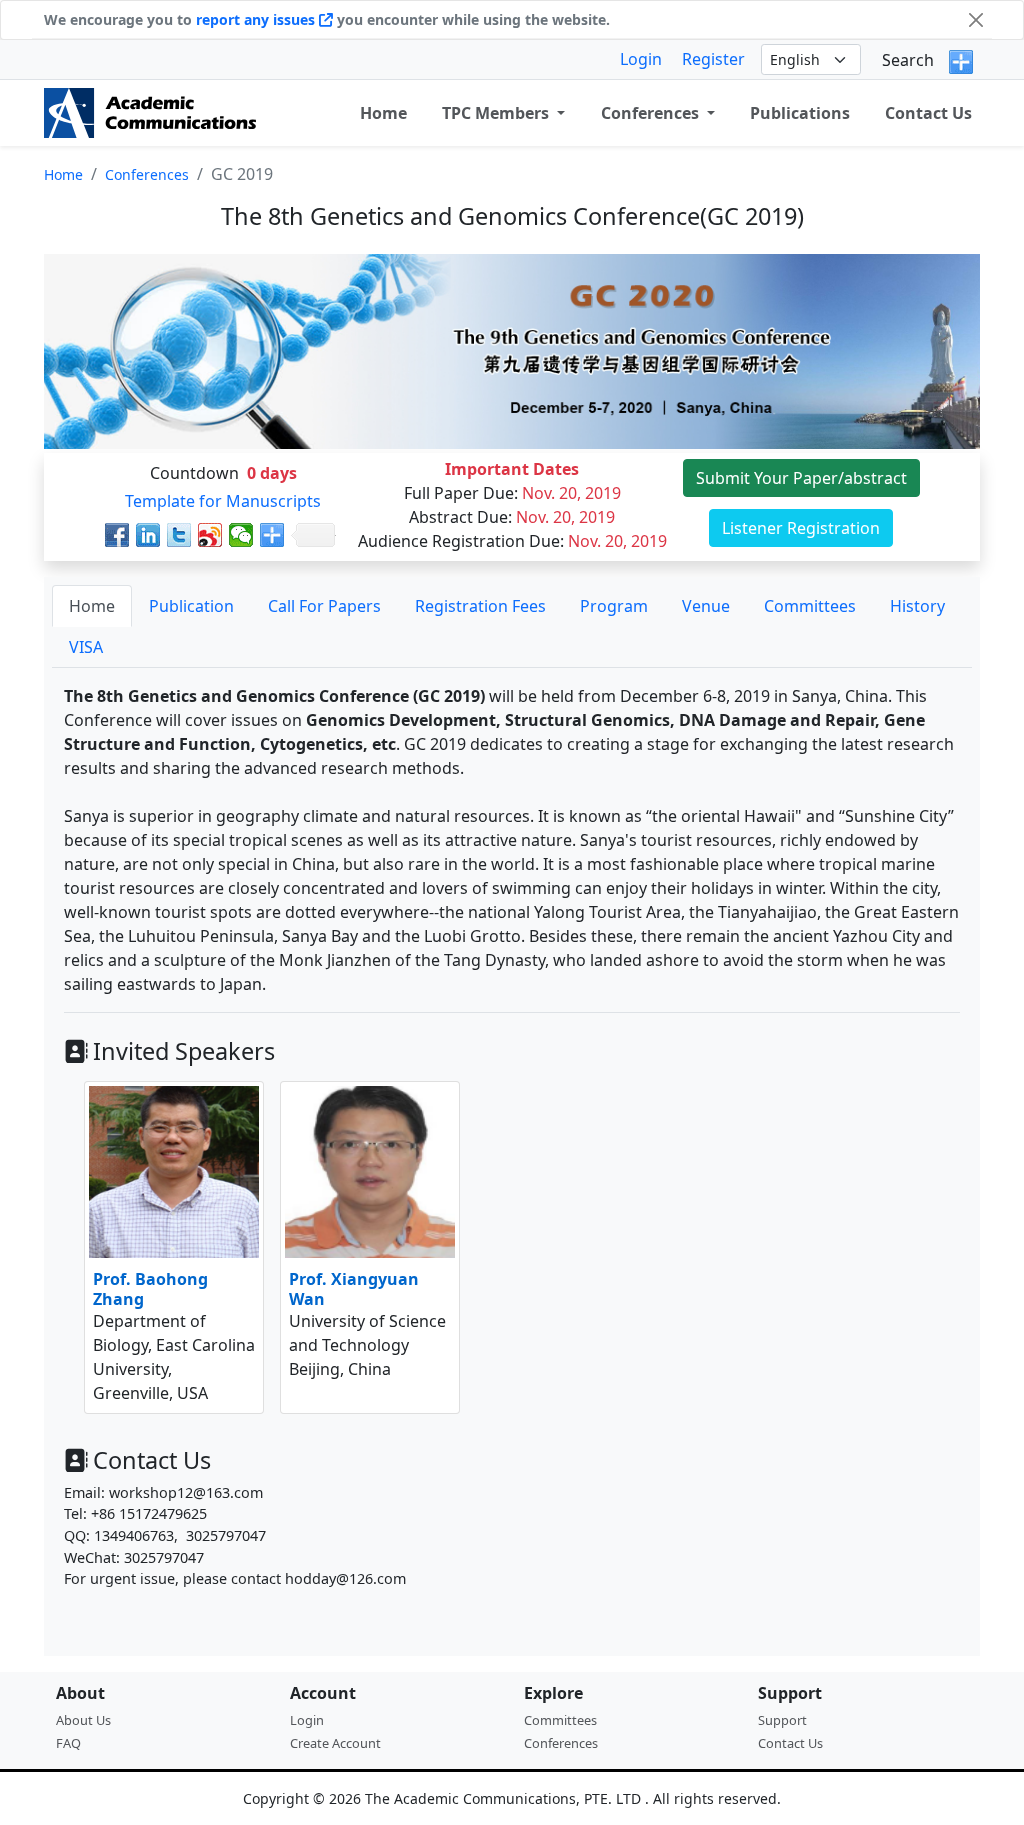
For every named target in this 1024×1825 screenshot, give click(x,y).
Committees (810, 606)
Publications (800, 113)
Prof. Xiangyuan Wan (354, 1288)
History (917, 606)
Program (614, 606)
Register (713, 59)
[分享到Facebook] (117, 535)
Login (641, 59)
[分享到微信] (241, 535)
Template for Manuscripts (223, 501)
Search (908, 60)
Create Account (335, 1743)
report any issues (257, 19)
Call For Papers (324, 606)
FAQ (68, 1743)
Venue (706, 606)
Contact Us (928, 113)
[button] (503, 113)
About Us (83, 1720)
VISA (86, 647)
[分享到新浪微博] (210, 535)
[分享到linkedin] (148, 535)
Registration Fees (480, 606)
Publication (191, 606)
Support (782, 1720)
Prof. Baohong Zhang (150, 1288)
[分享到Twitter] (179, 535)
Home (63, 174)
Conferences (147, 174)
